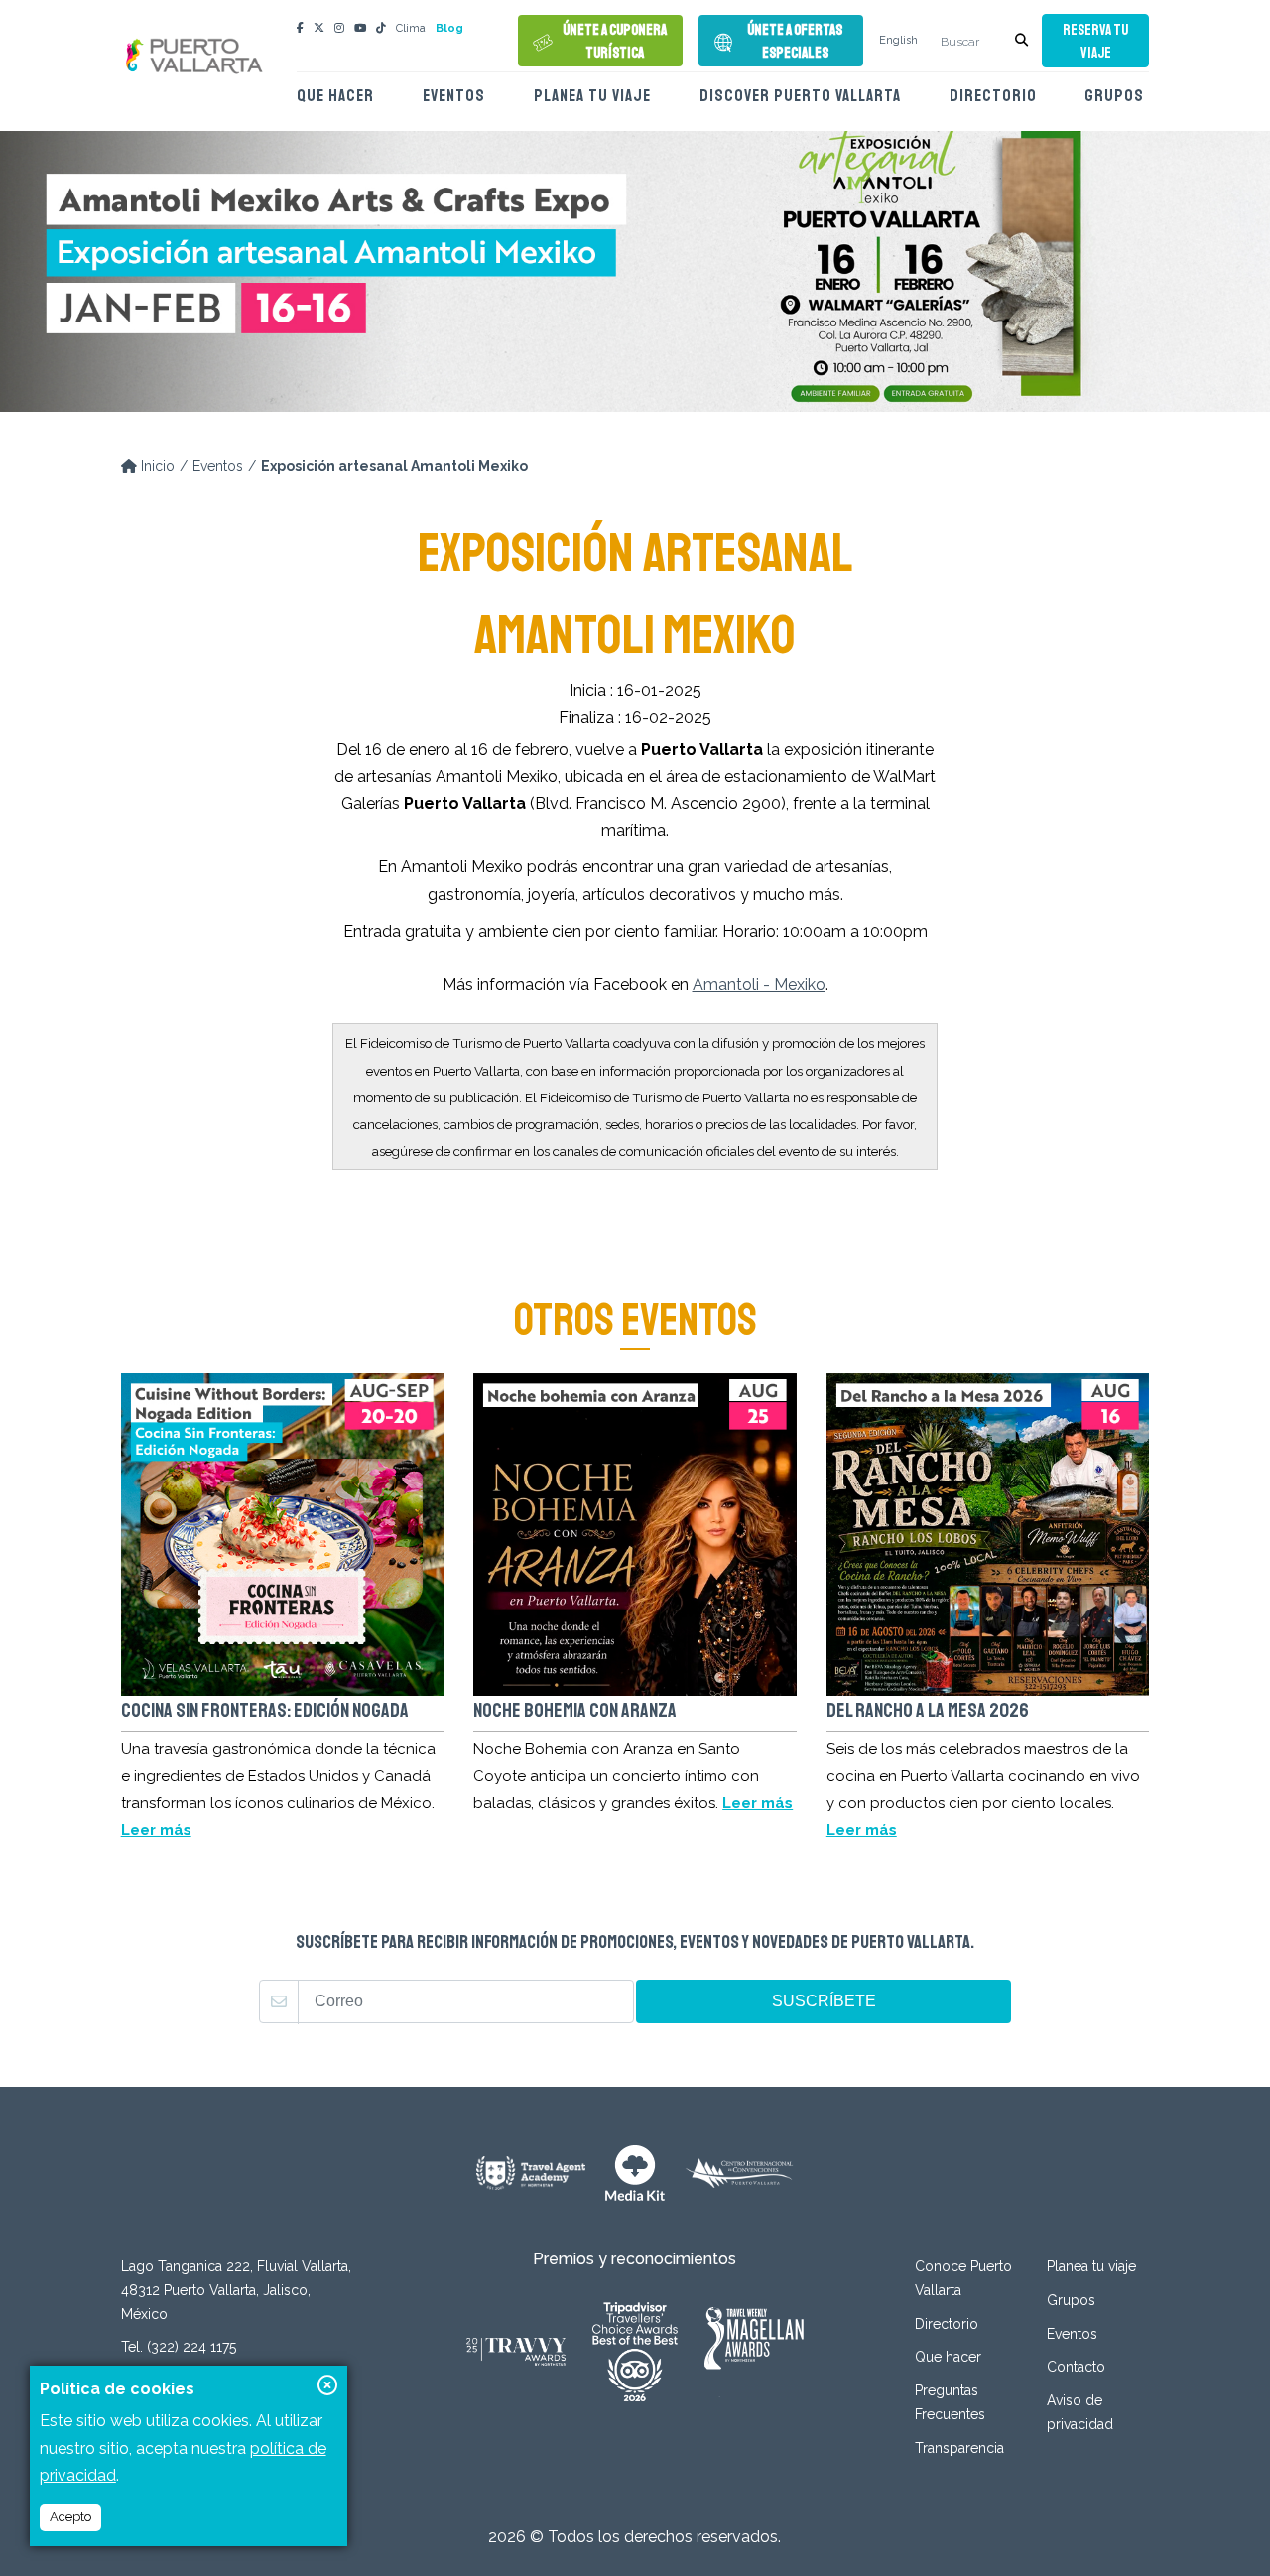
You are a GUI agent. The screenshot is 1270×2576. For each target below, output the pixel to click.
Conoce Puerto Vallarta (963, 2278)
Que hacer (335, 96)
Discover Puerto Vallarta (800, 96)
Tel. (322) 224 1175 (179, 2347)
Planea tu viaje (592, 96)
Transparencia (959, 2448)
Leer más (156, 1830)
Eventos (454, 96)
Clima (411, 28)
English (898, 40)
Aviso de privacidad (1080, 2412)
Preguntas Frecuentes (950, 2402)
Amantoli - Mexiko (759, 985)
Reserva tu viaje (1095, 42)
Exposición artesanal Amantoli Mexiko (394, 466)
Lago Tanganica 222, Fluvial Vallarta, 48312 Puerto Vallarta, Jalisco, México (236, 2290)
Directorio (993, 96)
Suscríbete (824, 2001)
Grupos (1114, 96)
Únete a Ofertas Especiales (795, 42)
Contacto (1076, 2367)
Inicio (156, 466)
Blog (449, 28)
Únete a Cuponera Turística (615, 42)
